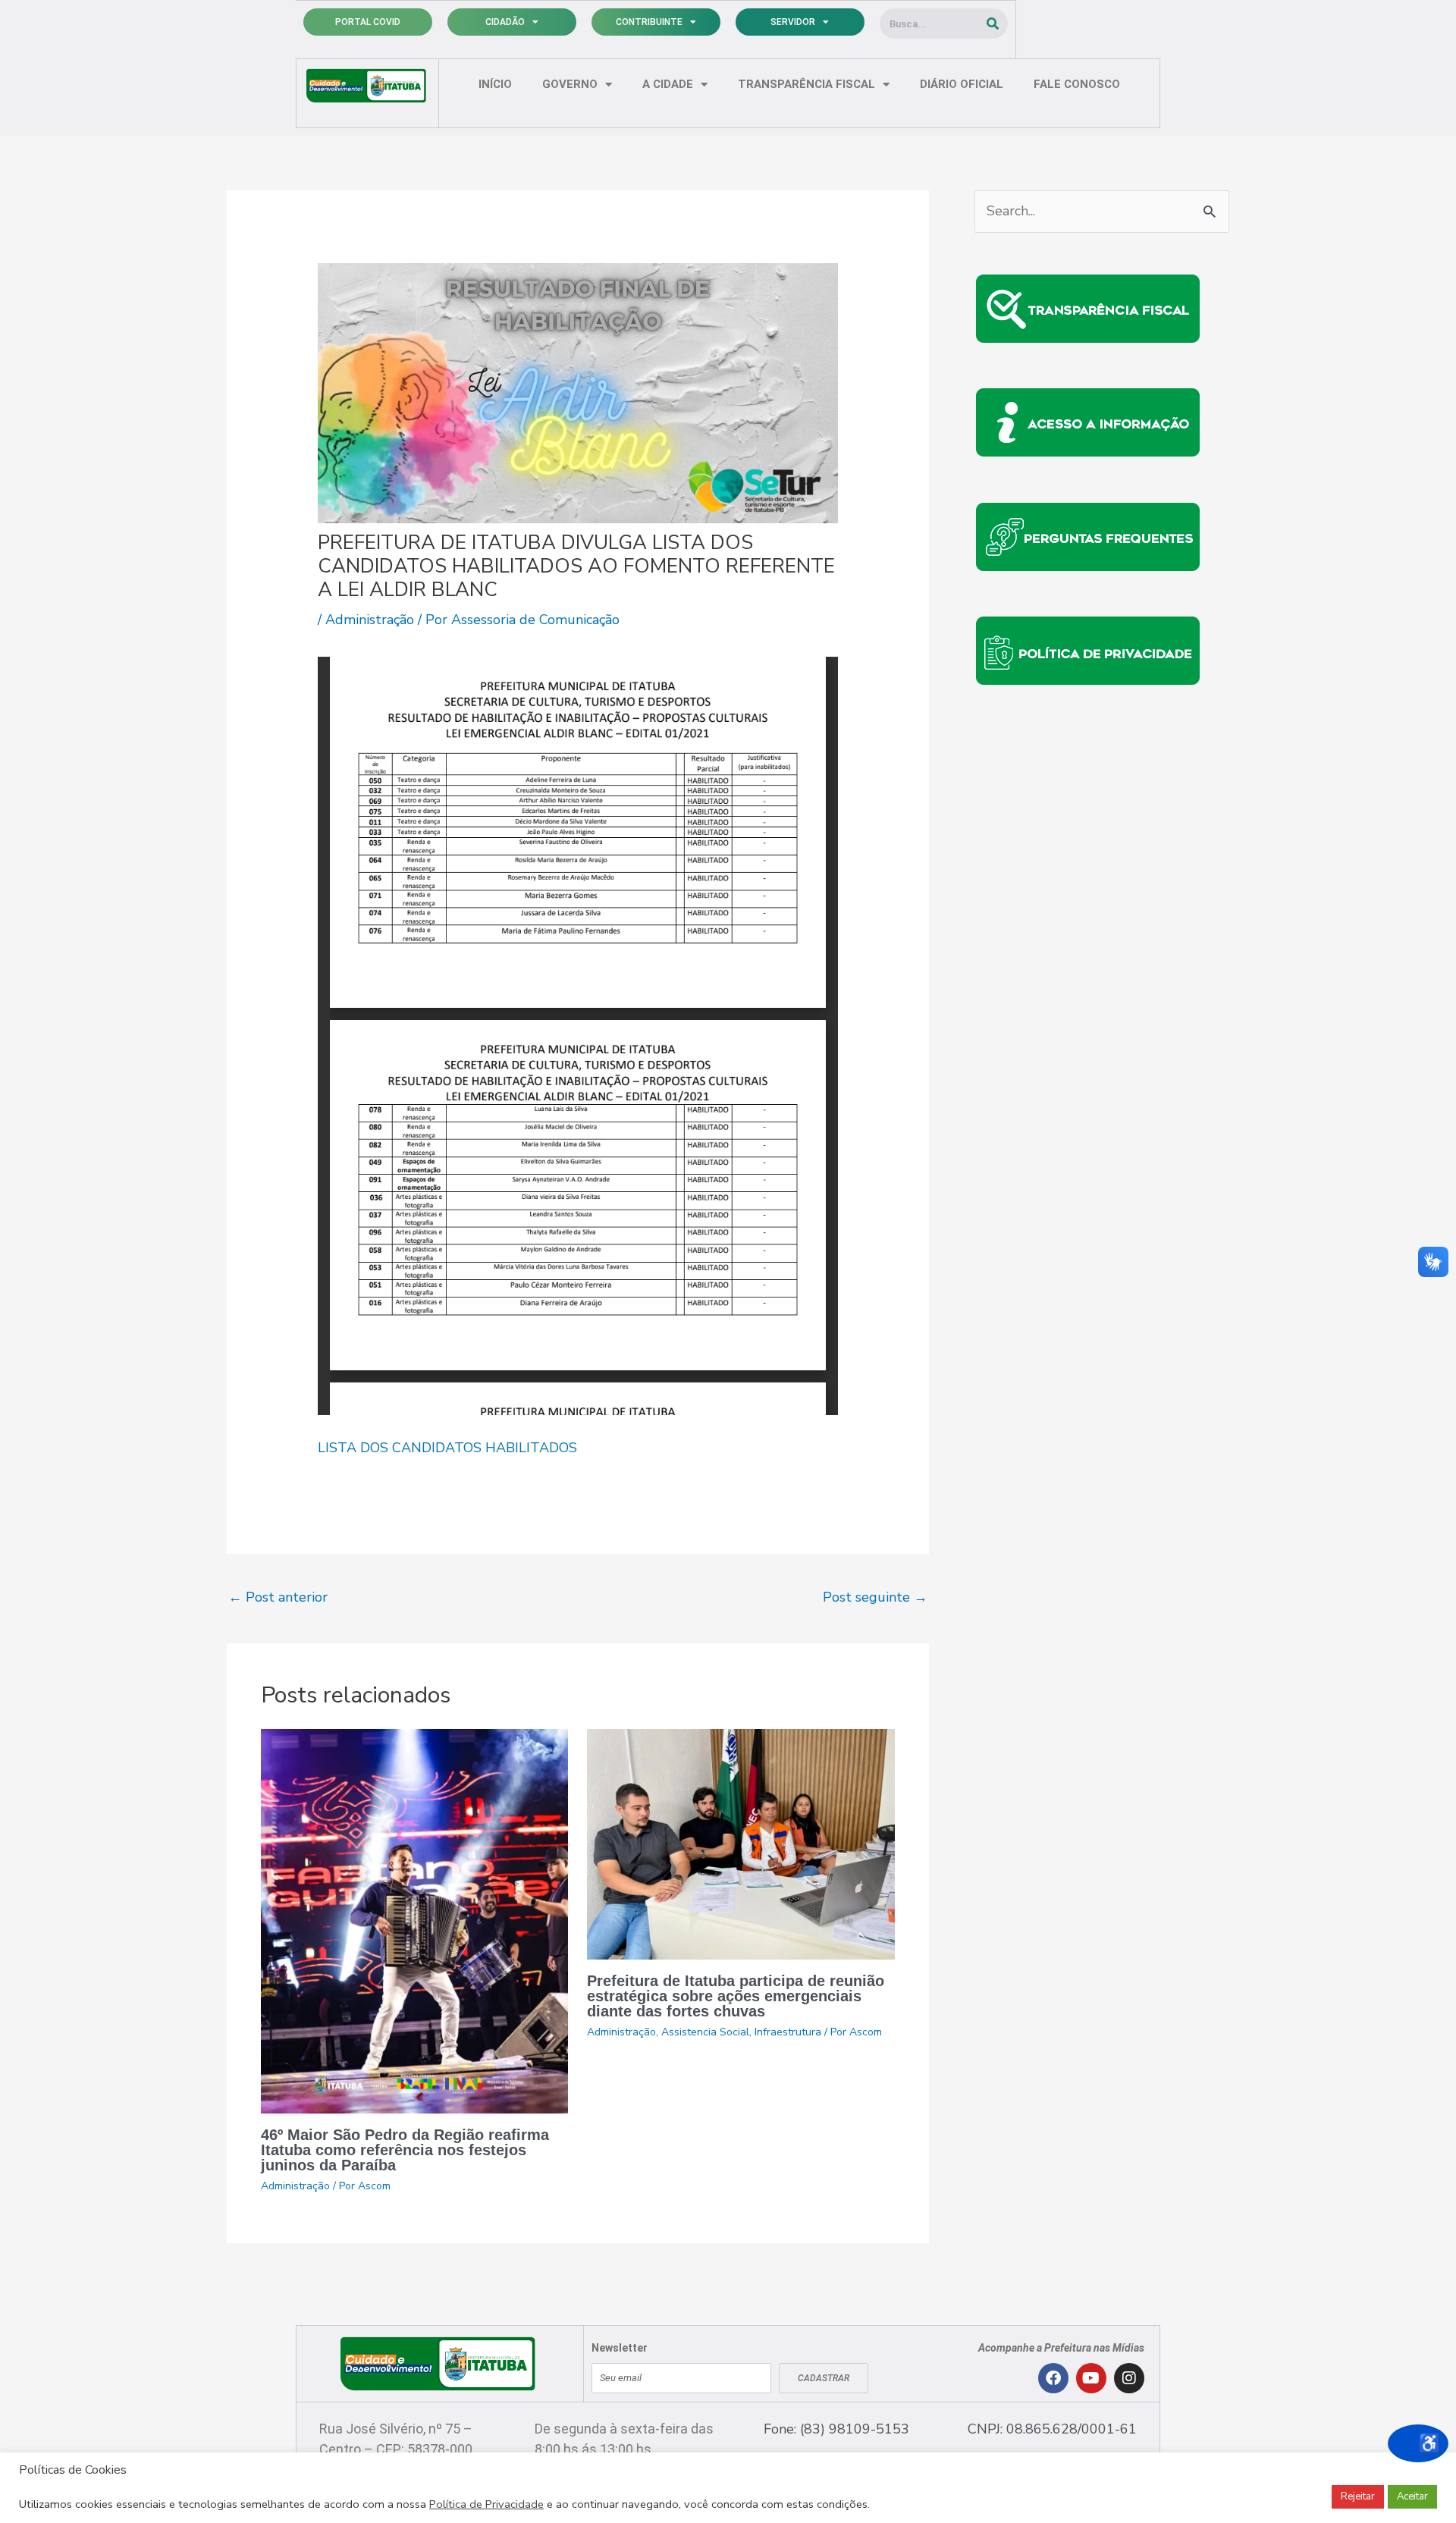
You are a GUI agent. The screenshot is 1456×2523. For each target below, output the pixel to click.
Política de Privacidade (486, 2504)
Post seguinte (875, 1597)
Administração (370, 620)
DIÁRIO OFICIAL (962, 84)
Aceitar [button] (1412, 2496)
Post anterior (278, 1597)
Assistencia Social (705, 2032)
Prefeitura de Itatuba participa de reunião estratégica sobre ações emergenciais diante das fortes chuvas (736, 1996)
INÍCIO (495, 84)
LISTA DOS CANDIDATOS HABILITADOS (447, 1448)
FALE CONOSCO (1077, 84)
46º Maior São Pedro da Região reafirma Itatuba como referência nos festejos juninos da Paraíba (405, 2150)
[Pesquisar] (993, 24)
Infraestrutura (788, 2032)
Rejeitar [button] (1358, 2496)
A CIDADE (668, 84)
